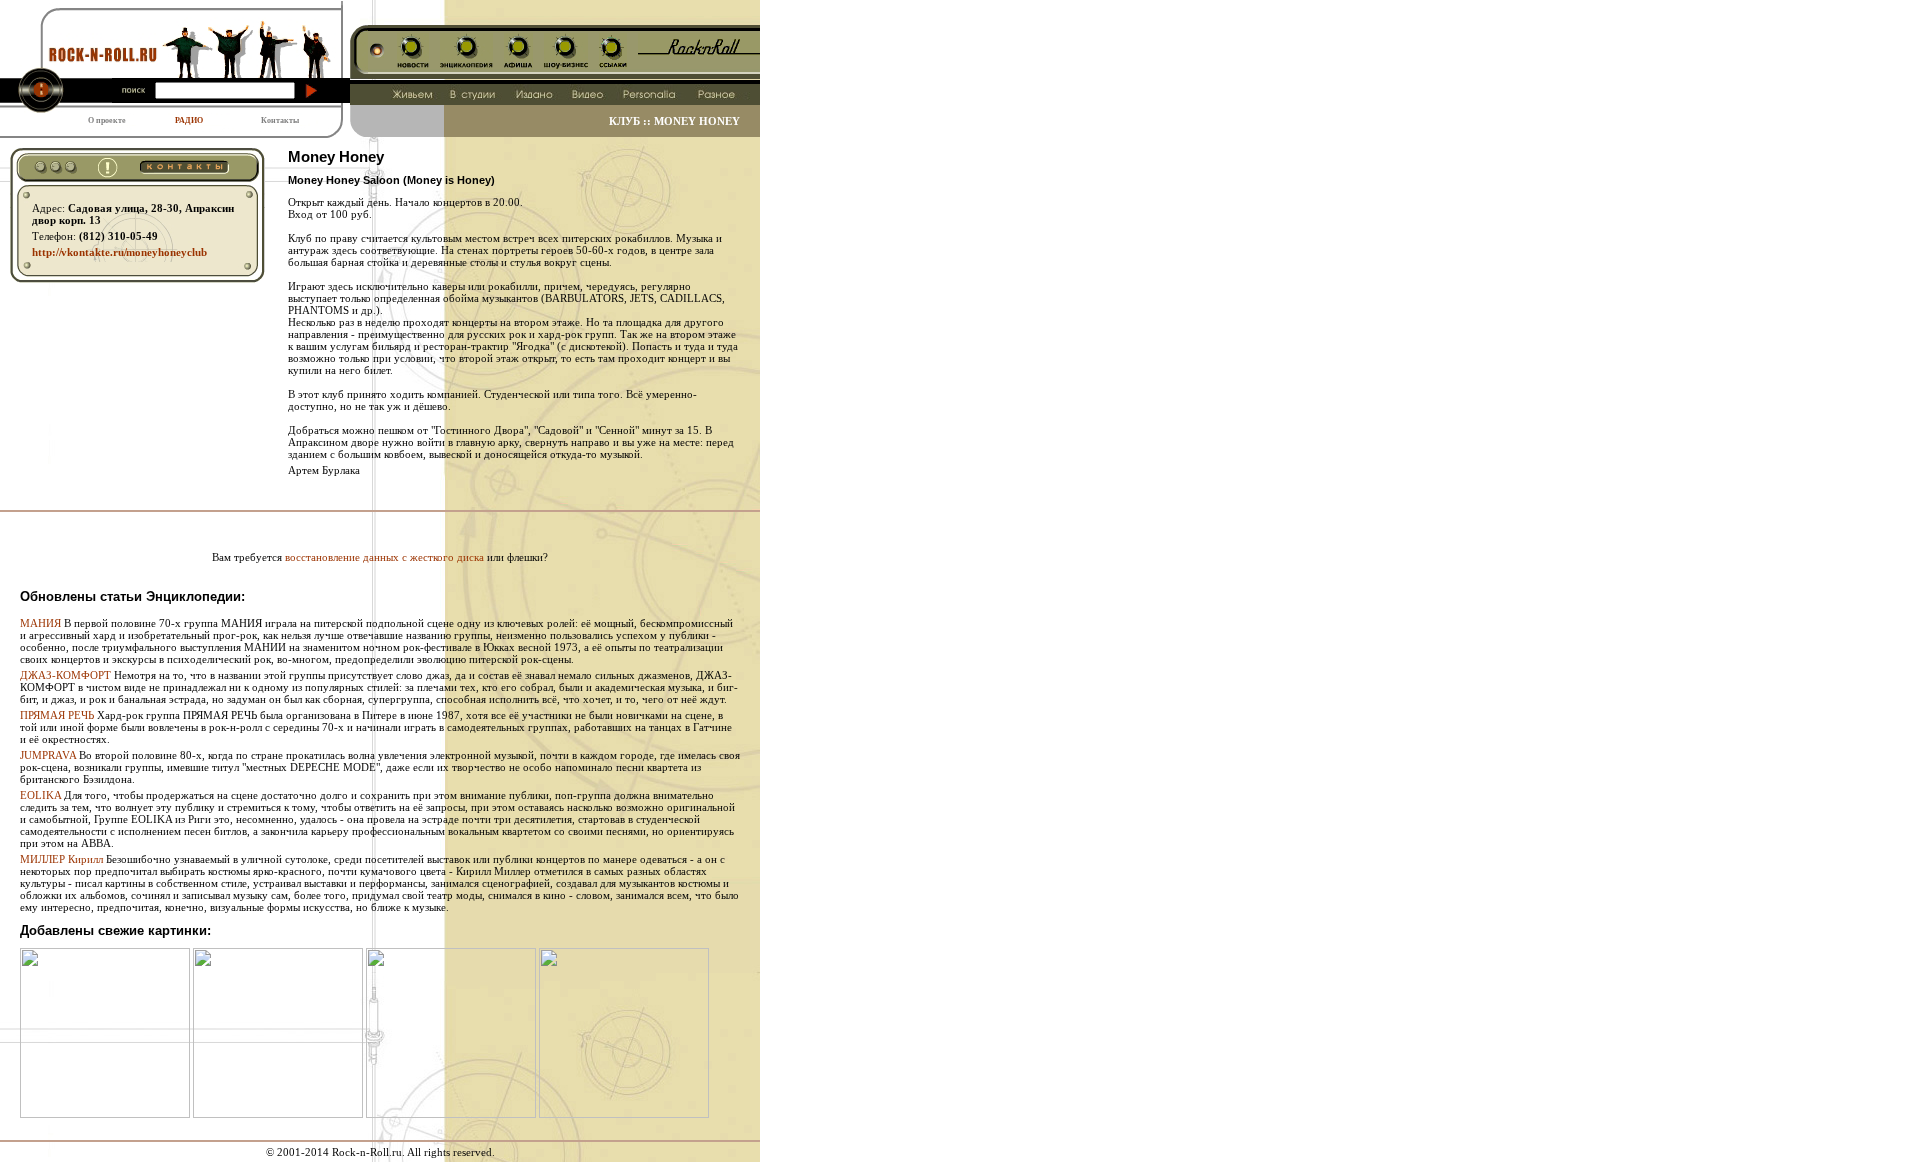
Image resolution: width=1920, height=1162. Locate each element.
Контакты (280, 120)
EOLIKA (40, 795)
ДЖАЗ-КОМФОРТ (65, 675)
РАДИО (189, 120)
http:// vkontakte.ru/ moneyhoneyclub (119, 252)
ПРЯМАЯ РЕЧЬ (57, 715)
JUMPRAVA (48, 755)
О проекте (107, 120)
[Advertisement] (380, 519)
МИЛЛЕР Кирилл (61, 859)
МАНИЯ (40, 623)
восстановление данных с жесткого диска (384, 557)
